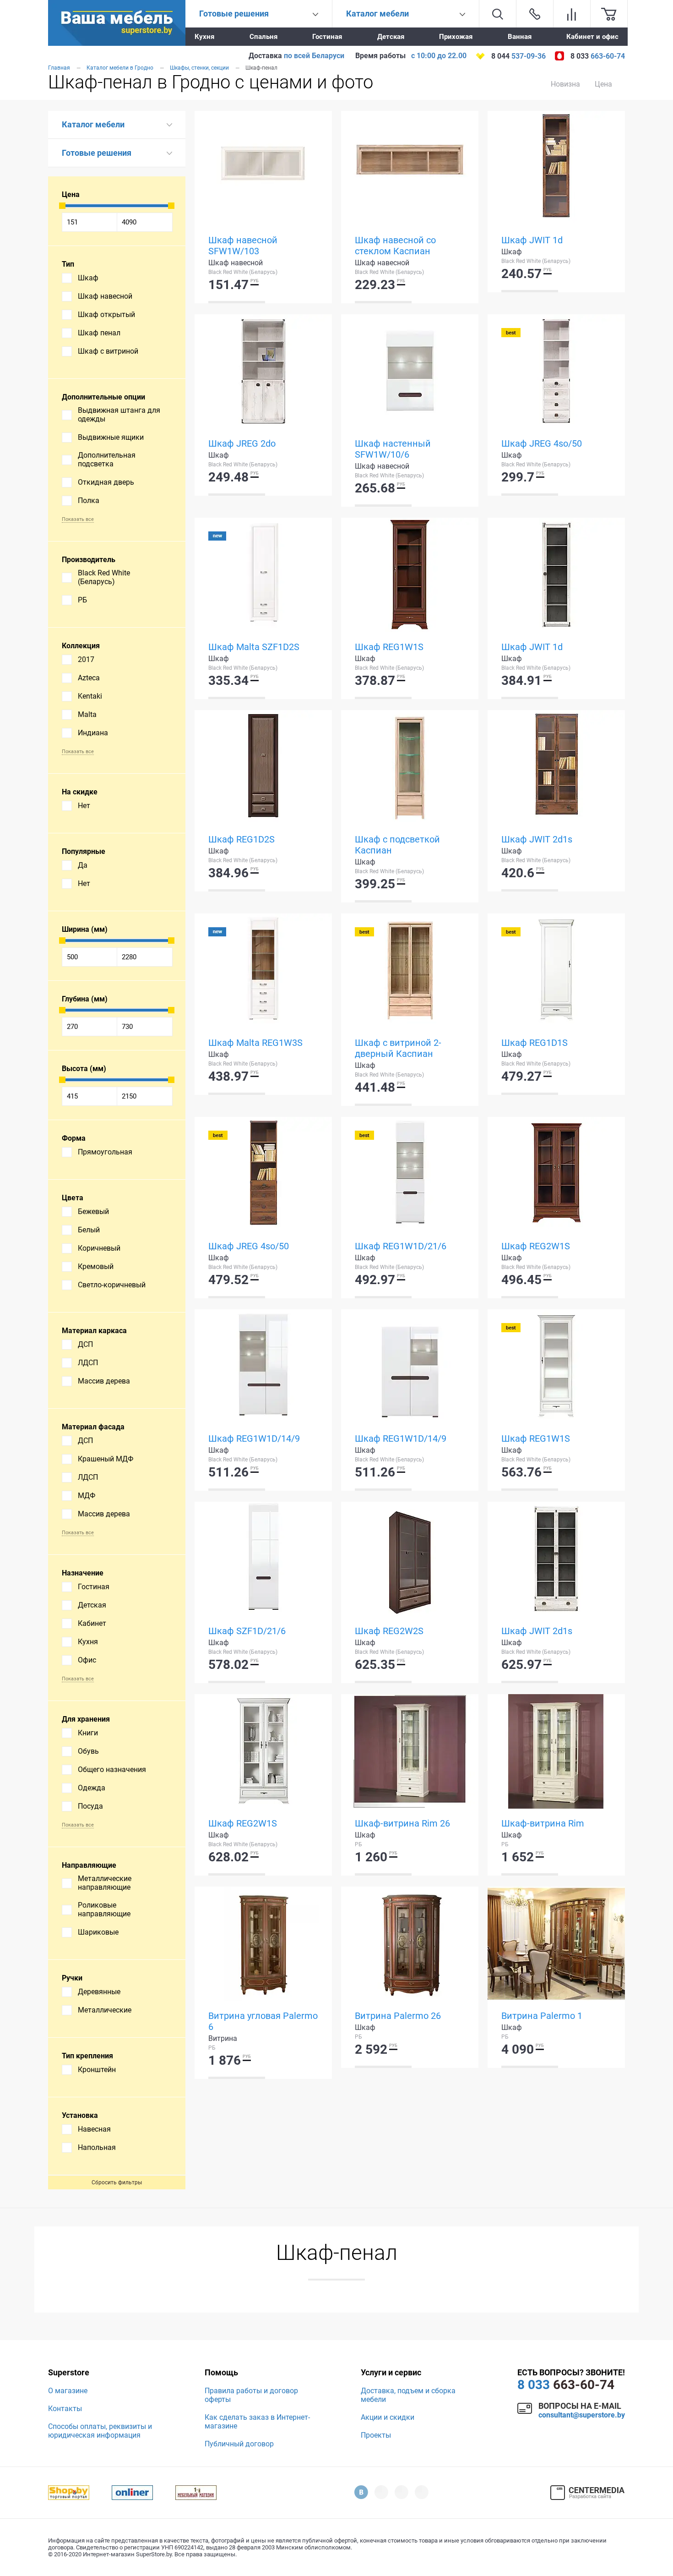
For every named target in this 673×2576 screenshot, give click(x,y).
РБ (82, 600)
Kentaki (90, 696)
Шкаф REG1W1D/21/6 (401, 1246)
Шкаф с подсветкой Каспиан (397, 845)
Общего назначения (112, 1769)
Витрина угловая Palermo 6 (263, 2021)
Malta (87, 714)
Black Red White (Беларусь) (104, 577)
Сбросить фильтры (117, 2182)
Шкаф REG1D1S (535, 1043)
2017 (86, 659)
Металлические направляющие (105, 1883)
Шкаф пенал (99, 333)
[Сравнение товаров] (572, 14)
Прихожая (456, 37)
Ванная (520, 37)
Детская (391, 37)
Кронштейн (97, 2070)
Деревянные (99, 1992)
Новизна (565, 84)
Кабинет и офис (592, 37)
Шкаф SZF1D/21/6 (247, 1631)
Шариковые (98, 1932)
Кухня (204, 37)
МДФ (87, 1496)
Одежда (92, 1788)
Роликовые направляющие (104, 1909)
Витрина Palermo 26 (398, 2016)
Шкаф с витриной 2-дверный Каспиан (398, 1048)
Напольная (97, 2147)
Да (83, 865)
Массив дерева (104, 1381)
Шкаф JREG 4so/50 (542, 443)
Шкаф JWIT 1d (532, 240)
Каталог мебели (93, 124)
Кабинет (92, 1623)
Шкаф (88, 278)
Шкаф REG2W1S (536, 1246)
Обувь (88, 1751)
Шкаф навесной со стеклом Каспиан (395, 246)
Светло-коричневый (112, 1285)
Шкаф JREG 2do (242, 443)
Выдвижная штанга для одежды (119, 415)
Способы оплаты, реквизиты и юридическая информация (100, 2431)
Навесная (94, 2129)
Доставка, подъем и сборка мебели (408, 2395)
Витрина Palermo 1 (542, 2016)
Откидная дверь (106, 482)
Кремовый (96, 1266)
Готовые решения (97, 153)
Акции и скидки (388, 2417)
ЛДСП (88, 1363)
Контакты (65, 2409)
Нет (84, 806)
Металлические (105, 2010)
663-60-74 (566, 2385)
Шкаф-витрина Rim (543, 1823)
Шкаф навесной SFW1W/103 (243, 246)
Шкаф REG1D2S (242, 839)
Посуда (90, 1806)
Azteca (89, 678)
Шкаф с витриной (108, 351)
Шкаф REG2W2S (389, 1631)
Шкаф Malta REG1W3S (255, 1043)
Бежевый (93, 1211)
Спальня (263, 37)
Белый (89, 1230)
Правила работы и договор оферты (251, 2395)
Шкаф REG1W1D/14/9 (254, 1438)
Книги (88, 1733)
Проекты (376, 2435)
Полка (89, 500)
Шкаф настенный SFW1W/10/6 (393, 449)
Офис (87, 1660)
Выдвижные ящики (111, 437)
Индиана (93, 733)
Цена (603, 84)
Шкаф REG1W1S (389, 647)
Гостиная (327, 37)
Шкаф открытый (106, 314)
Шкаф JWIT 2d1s (537, 839)
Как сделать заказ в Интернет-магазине (257, 2422)
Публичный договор (239, 2444)
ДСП (85, 1344)
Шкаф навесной (105, 296)
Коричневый (99, 1248)
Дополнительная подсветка (107, 459)
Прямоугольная (105, 1152)
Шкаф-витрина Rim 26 (402, 1823)
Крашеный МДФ (106, 1459)
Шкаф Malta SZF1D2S (254, 647)
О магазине (68, 2391)
